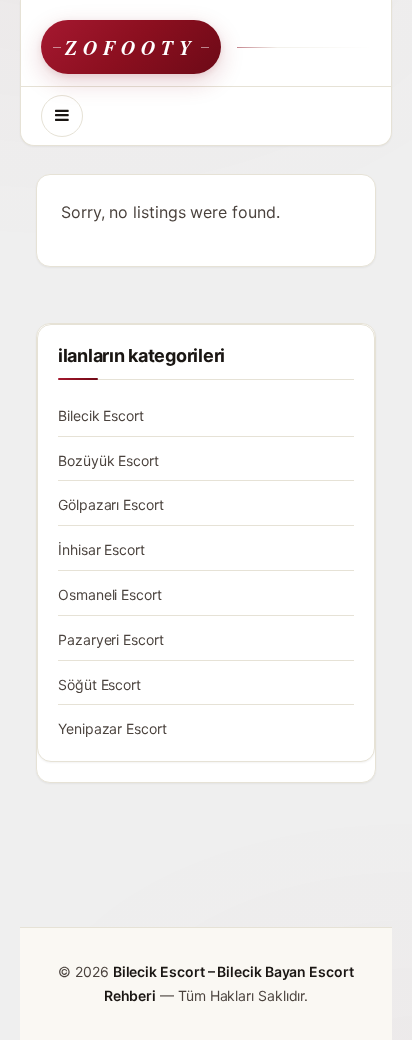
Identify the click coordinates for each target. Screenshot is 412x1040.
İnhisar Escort (101, 549)
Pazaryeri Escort (111, 639)
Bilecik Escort (101, 415)
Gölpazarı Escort (111, 504)
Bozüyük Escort (108, 460)
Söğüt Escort (99, 684)
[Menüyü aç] (62, 116)
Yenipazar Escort (112, 728)
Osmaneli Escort (110, 594)
